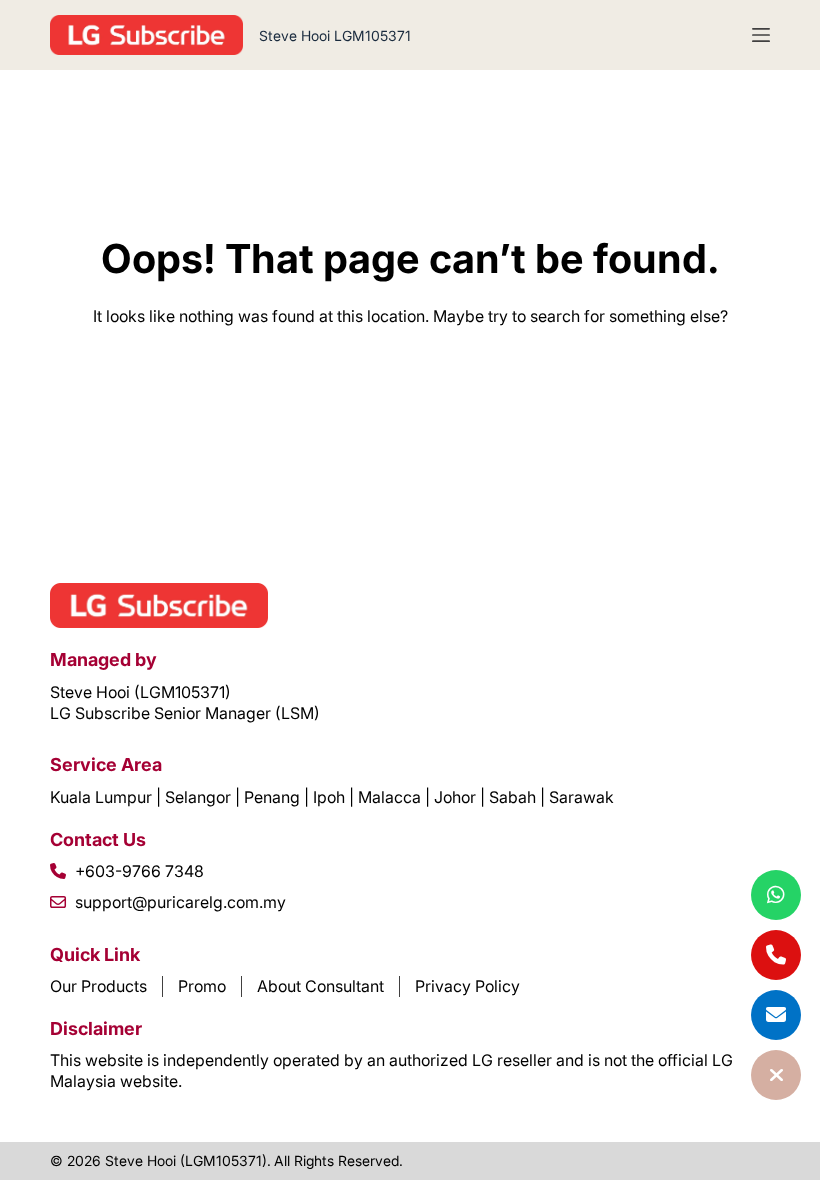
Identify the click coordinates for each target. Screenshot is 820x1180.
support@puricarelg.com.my (180, 902)
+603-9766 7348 (139, 871)
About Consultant (320, 986)
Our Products (98, 986)
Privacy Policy (467, 986)
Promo (202, 986)
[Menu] (761, 35)
